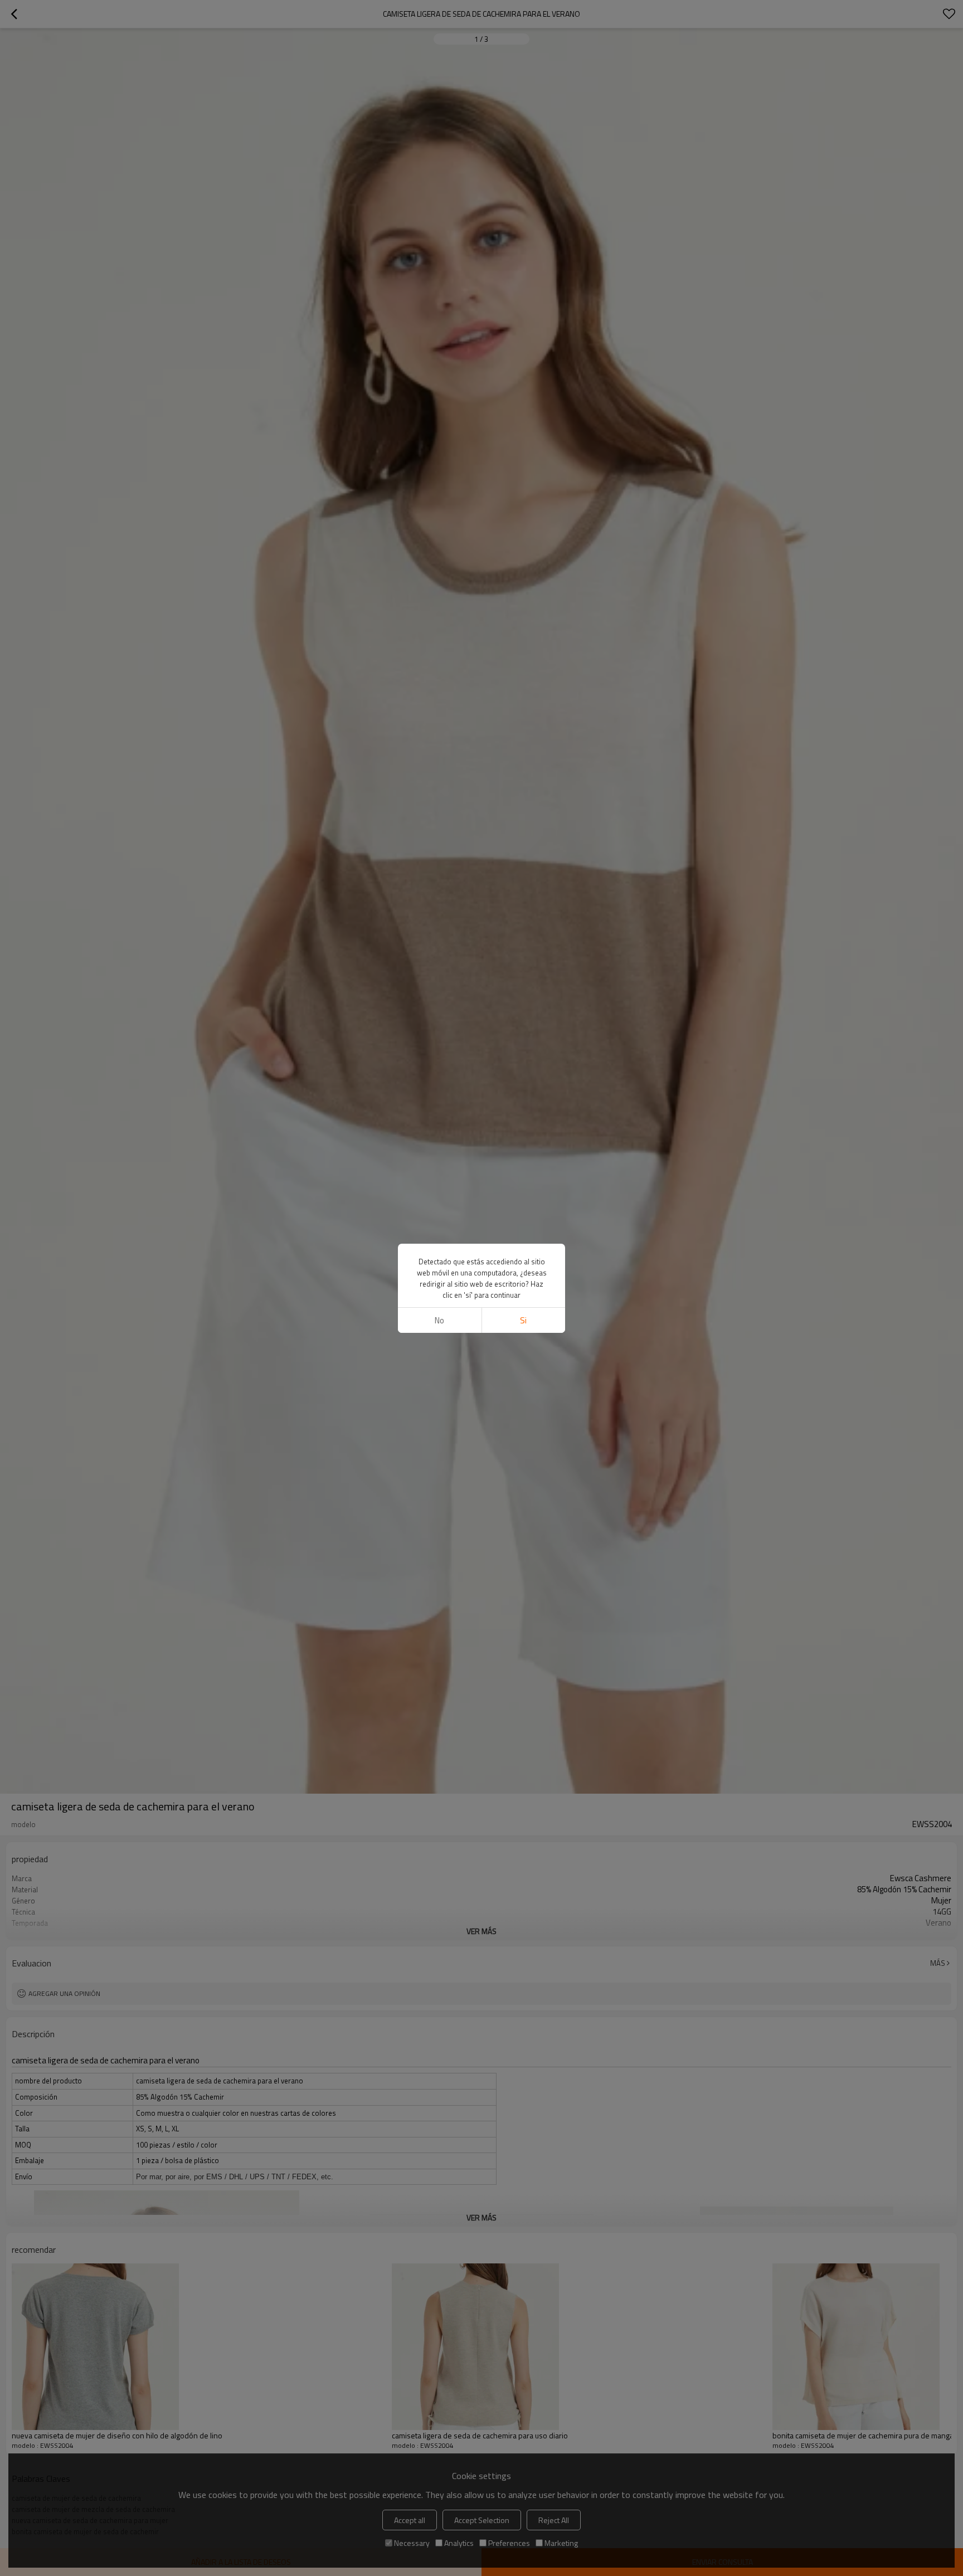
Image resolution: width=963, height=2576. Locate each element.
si (523, 1320)
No (439, 1320)
